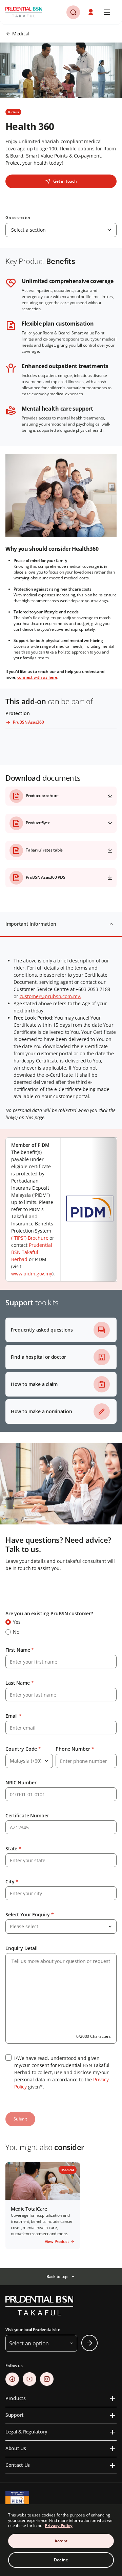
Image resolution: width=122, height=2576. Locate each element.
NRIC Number (21, 1782)
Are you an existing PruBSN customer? (49, 1613)
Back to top (57, 2276)
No (16, 1632)
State (13, 1848)
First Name (20, 1650)
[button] (73, 12)
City (12, 1881)
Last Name (19, 1683)
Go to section (18, 218)
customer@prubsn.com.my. (50, 996)
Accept (61, 2541)
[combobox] (61, 230)
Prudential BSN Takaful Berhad (32, 1252)
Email (14, 1716)
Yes (17, 1622)
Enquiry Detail (22, 1948)
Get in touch (65, 181)
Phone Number (75, 1749)
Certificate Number (27, 1815)
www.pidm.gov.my (32, 1274)
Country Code (23, 1749)
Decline (61, 2560)
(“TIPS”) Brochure (30, 1238)
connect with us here (37, 677)
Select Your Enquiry (30, 1914)
